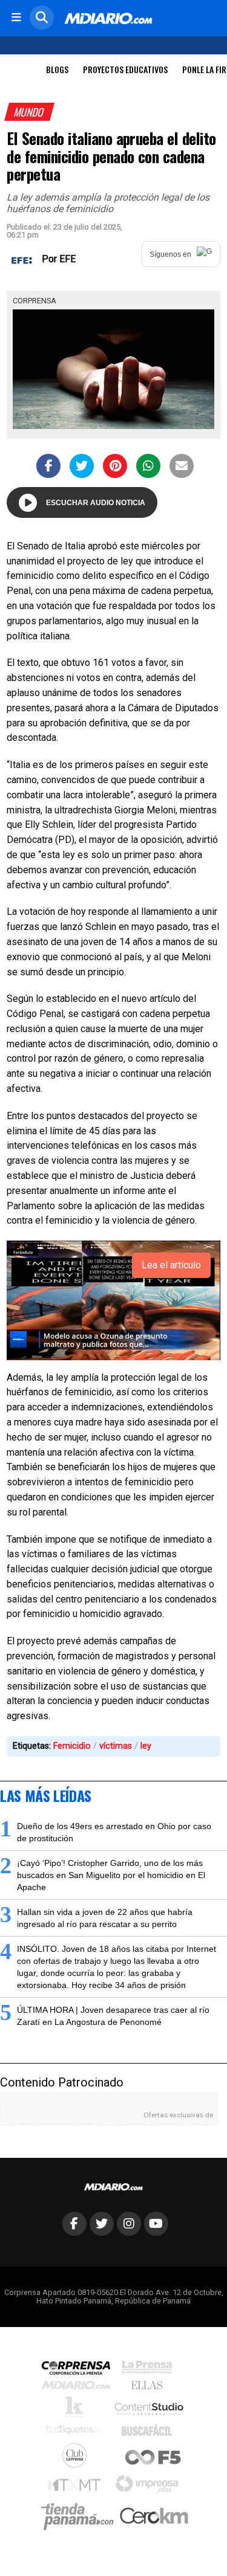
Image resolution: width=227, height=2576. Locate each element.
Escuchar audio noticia (96, 503)
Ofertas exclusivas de (178, 2115)
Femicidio (72, 1746)
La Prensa (150, 2370)
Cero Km (153, 2517)
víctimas (116, 1746)
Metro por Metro (77, 2488)
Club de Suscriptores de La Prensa (77, 2458)
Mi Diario (79, 2388)
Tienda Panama (81, 2517)
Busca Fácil (150, 2433)
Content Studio (150, 2410)
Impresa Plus (150, 2487)
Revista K (77, 2410)
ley (146, 1746)
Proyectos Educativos (125, 69)
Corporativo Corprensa (81, 2370)
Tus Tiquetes (77, 2433)
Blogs (57, 69)
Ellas (150, 2388)
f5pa (153, 2458)
